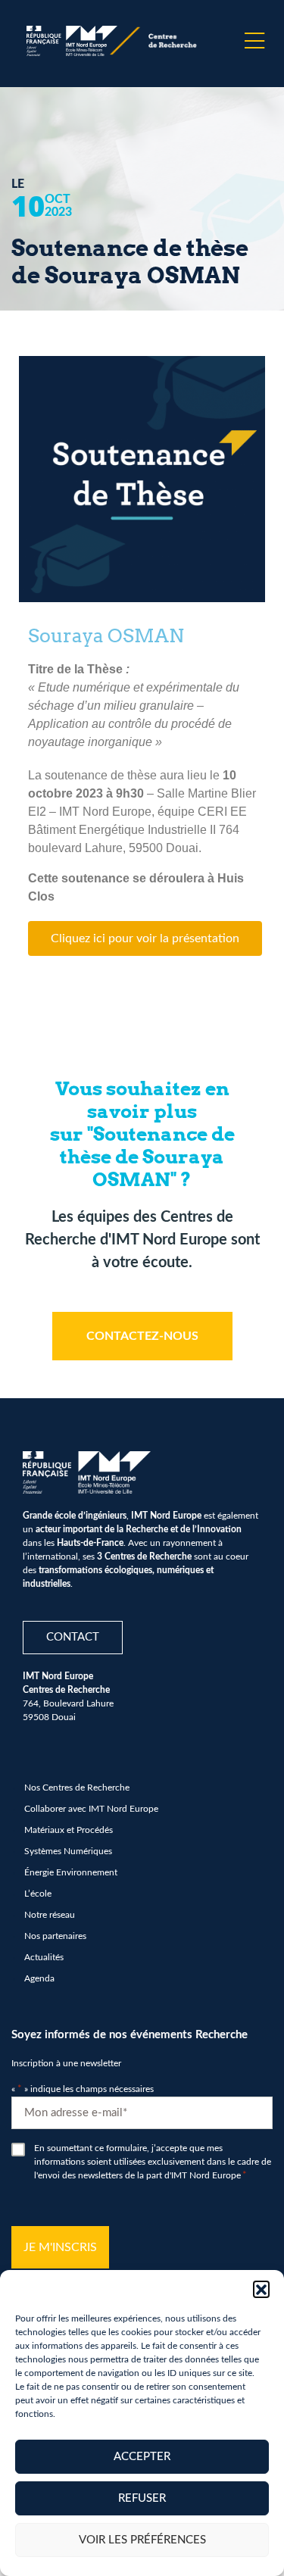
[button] (261, 2289)
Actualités (44, 1957)
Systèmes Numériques (68, 1851)
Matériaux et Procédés (69, 1830)
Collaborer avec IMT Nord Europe (91, 1809)
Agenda (39, 1978)
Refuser (142, 2498)
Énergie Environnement (71, 1872)
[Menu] (254, 41)
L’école (38, 1894)
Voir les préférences (142, 2540)
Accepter (142, 2457)
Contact (73, 1637)
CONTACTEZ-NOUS (142, 1336)
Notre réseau (50, 1915)
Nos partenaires (55, 1936)
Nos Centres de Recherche (77, 1788)
